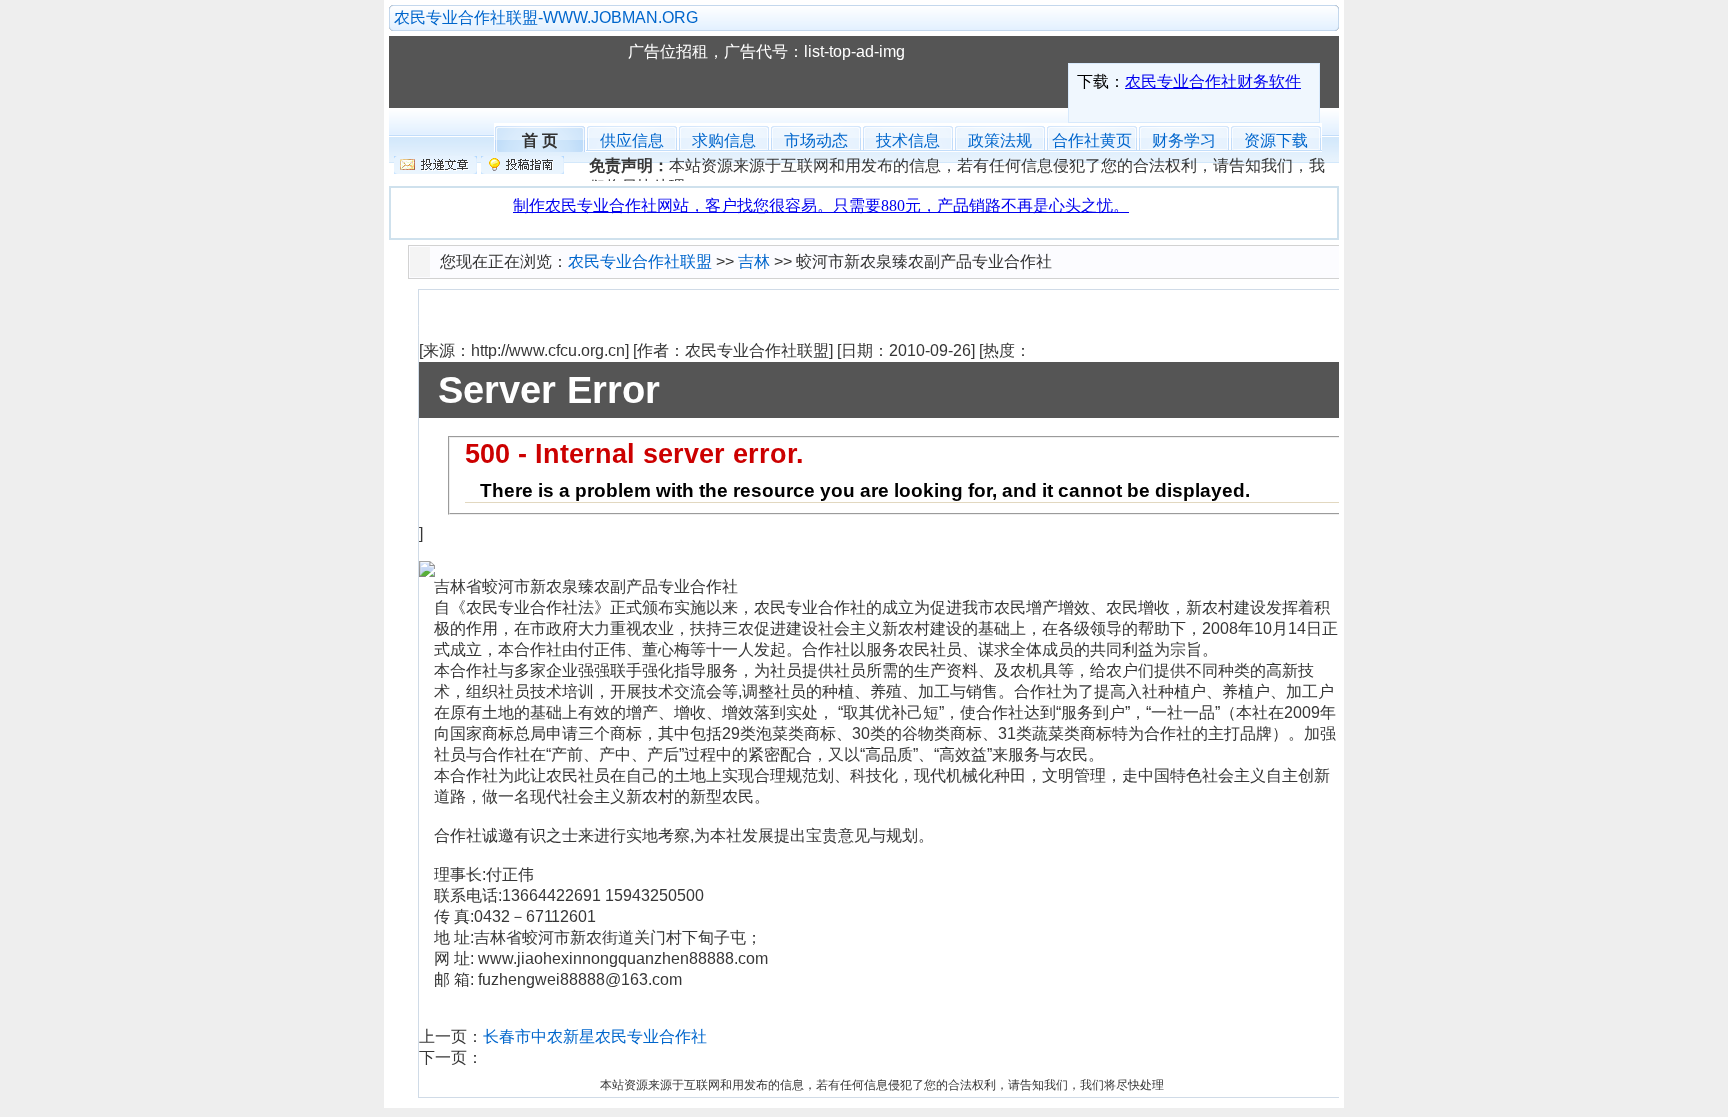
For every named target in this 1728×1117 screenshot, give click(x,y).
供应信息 (632, 140)
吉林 (754, 261)
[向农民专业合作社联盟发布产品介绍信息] (435, 168)
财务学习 (1184, 140)
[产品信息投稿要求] (522, 168)
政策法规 (1000, 140)
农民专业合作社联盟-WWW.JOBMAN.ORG (546, 17)
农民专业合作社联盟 (518, 72)
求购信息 (724, 140)
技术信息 (908, 140)
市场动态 (816, 140)
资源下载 (1276, 140)
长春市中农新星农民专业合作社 (595, 1036)
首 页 (540, 138)
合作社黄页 (1092, 140)
